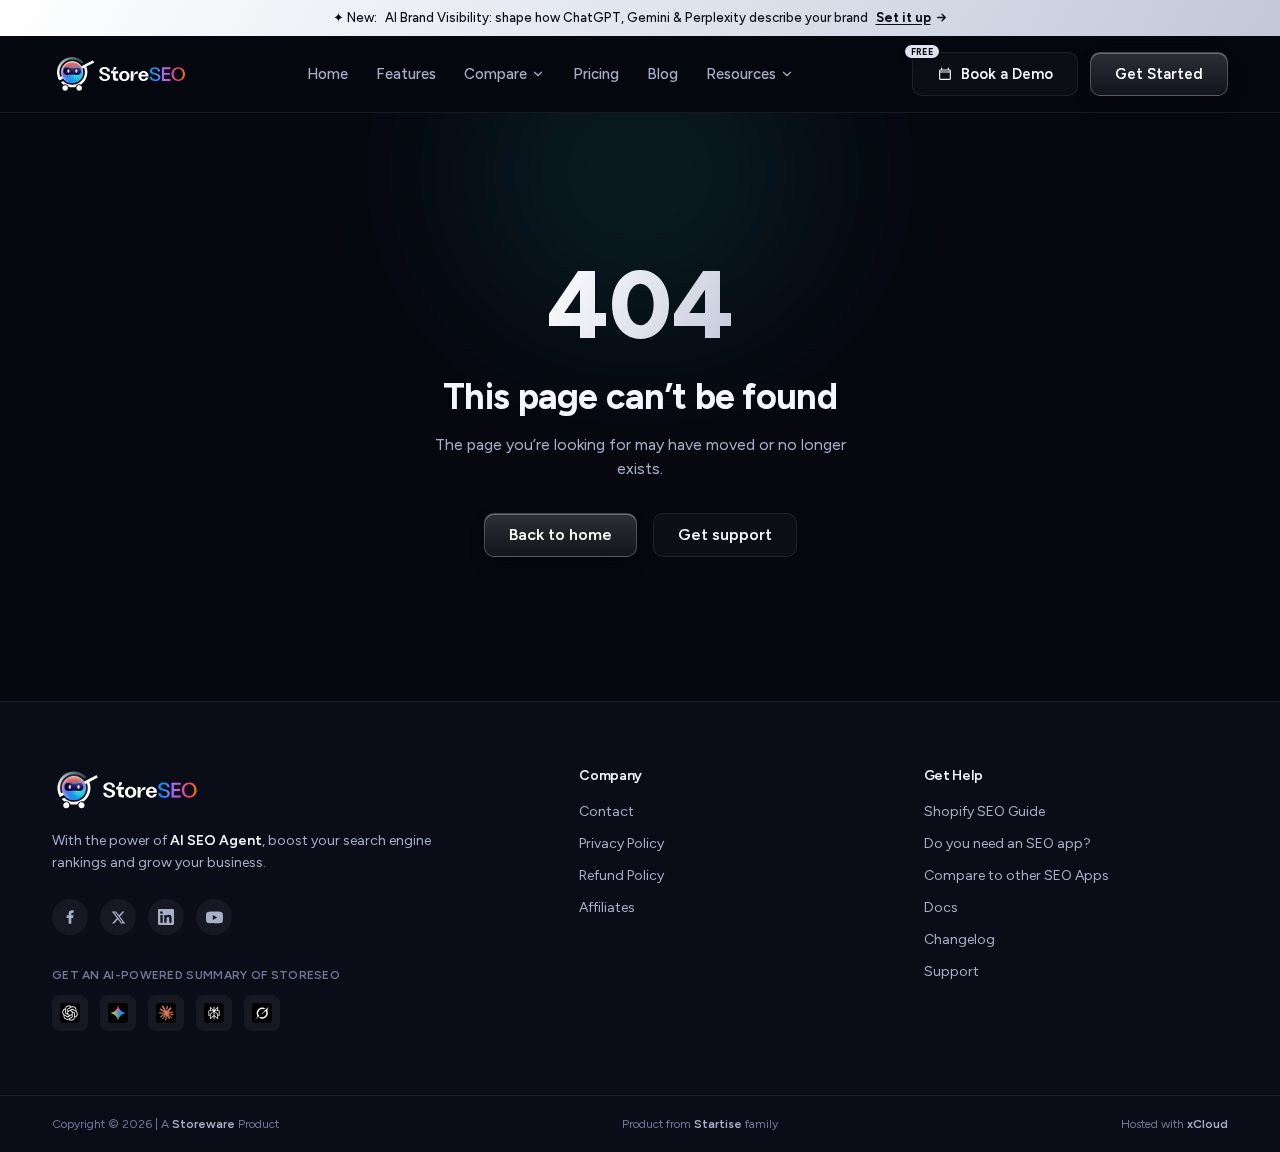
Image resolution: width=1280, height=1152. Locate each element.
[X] (118, 917)
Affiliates (607, 907)
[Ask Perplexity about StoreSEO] (214, 1013)
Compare (495, 73)
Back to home (560, 534)
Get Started (1159, 74)
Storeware (203, 1124)
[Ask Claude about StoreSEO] (166, 1013)
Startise (718, 1124)
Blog (662, 73)
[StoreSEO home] (121, 74)
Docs (941, 907)
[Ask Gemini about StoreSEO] (118, 1013)
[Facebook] (70, 917)
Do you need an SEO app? (1007, 843)
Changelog (959, 939)
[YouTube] (214, 917)
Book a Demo (982, 67)
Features (406, 73)
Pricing (596, 73)
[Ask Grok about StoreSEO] (262, 1013)
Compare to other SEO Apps (1016, 875)
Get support (725, 534)
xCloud (1207, 1124)
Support (951, 971)
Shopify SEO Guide (984, 811)
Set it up (903, 17)
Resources (741, 73)
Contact (606, 811)
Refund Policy (621, 875)
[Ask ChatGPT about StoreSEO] (70, 1013)
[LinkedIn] (166, 917)
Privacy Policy (621, 843)
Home (327, 73)
